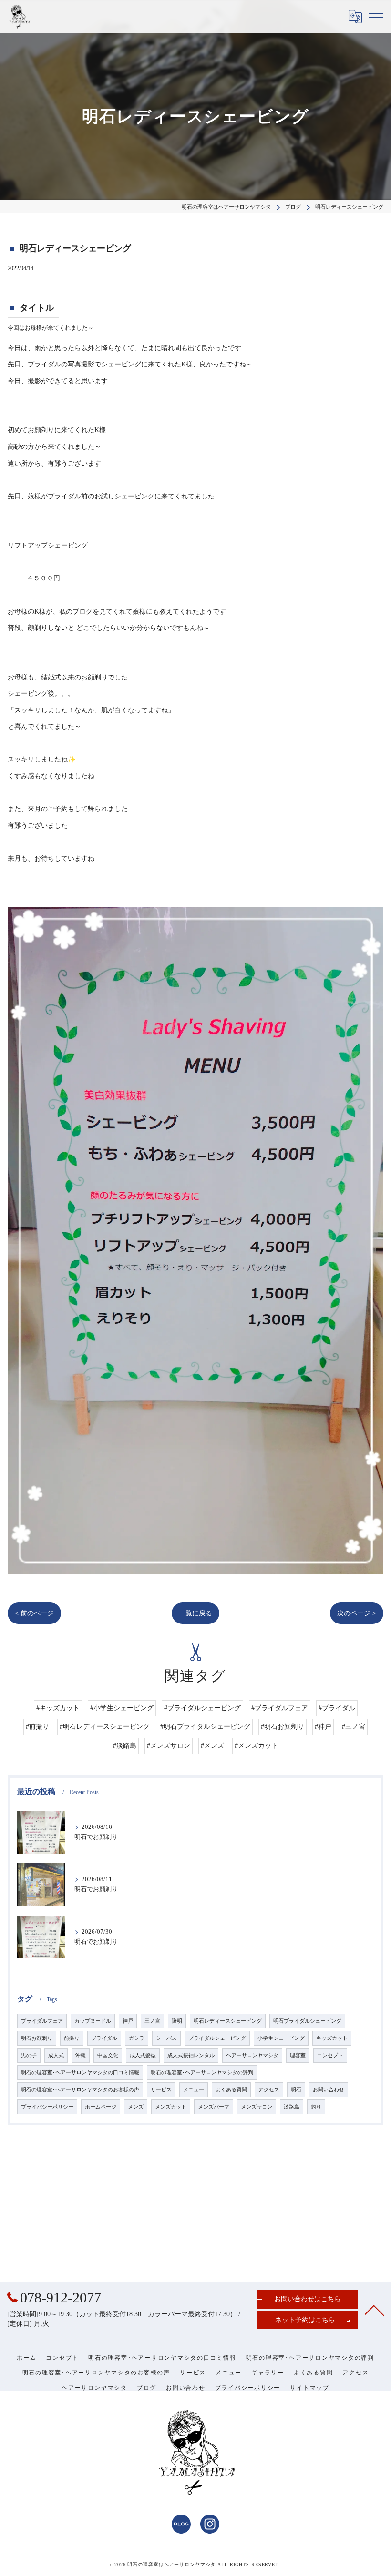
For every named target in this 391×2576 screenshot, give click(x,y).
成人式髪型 (143, 2055)
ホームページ (101, 2107)
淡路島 (292, 2107)
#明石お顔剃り (283, 1727)
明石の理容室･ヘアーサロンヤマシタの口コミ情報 (80, 2073)
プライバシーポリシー (47, 2107)
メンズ (136, 2107)
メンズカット (171, 2107)
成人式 (56, 2055)
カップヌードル (93, 2021)
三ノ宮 (152, 2021)
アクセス (269, 2090)
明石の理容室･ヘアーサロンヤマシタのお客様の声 (80, 2090)
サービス (161, 2090)
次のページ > (357, 1613)
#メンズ (212, 1746)
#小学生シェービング (122, 1708)
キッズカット (332, 2038)
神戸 (128, 2021)
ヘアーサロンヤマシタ (252, 2055)
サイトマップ (310, 2388)
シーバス (166, 2038)
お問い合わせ (329, 2090)
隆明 (177, 2021)
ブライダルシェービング (217, 2038)
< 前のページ (34, 1613)
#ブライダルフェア (280, 1708)
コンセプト (330, 2055)
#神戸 (323, 1727)
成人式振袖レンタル (191, 2055)
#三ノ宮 (354, 1727)
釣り (316, 2107)
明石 (296, 2090)
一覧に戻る (195, 1613)
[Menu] (376, 17)
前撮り (72, 2038)
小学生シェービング (281, 2038)
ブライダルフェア (42, 2021)
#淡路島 (125, 1746)
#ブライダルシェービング (202, 1708)
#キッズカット (58, 1708)
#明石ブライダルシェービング (205, 1727)
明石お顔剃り (37, 2038)
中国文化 (108, 2055)
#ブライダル (337, 1708)
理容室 (298, 2055)
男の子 (29, 2055)
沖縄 (81, 2055)
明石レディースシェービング (228, 2021)
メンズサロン (257, 2107)
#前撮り (37, 1727)
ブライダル (104, 2038)
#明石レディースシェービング (105, 1727)
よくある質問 (231, 2090)
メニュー (194, 2090)
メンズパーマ (214, 2107)
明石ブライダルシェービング (307, 2021)
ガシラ (137, 2038)
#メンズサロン (169, 1746)
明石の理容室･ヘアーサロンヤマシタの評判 (202, 2073)
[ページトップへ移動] (374, 2310)
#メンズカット (256, 1746)
